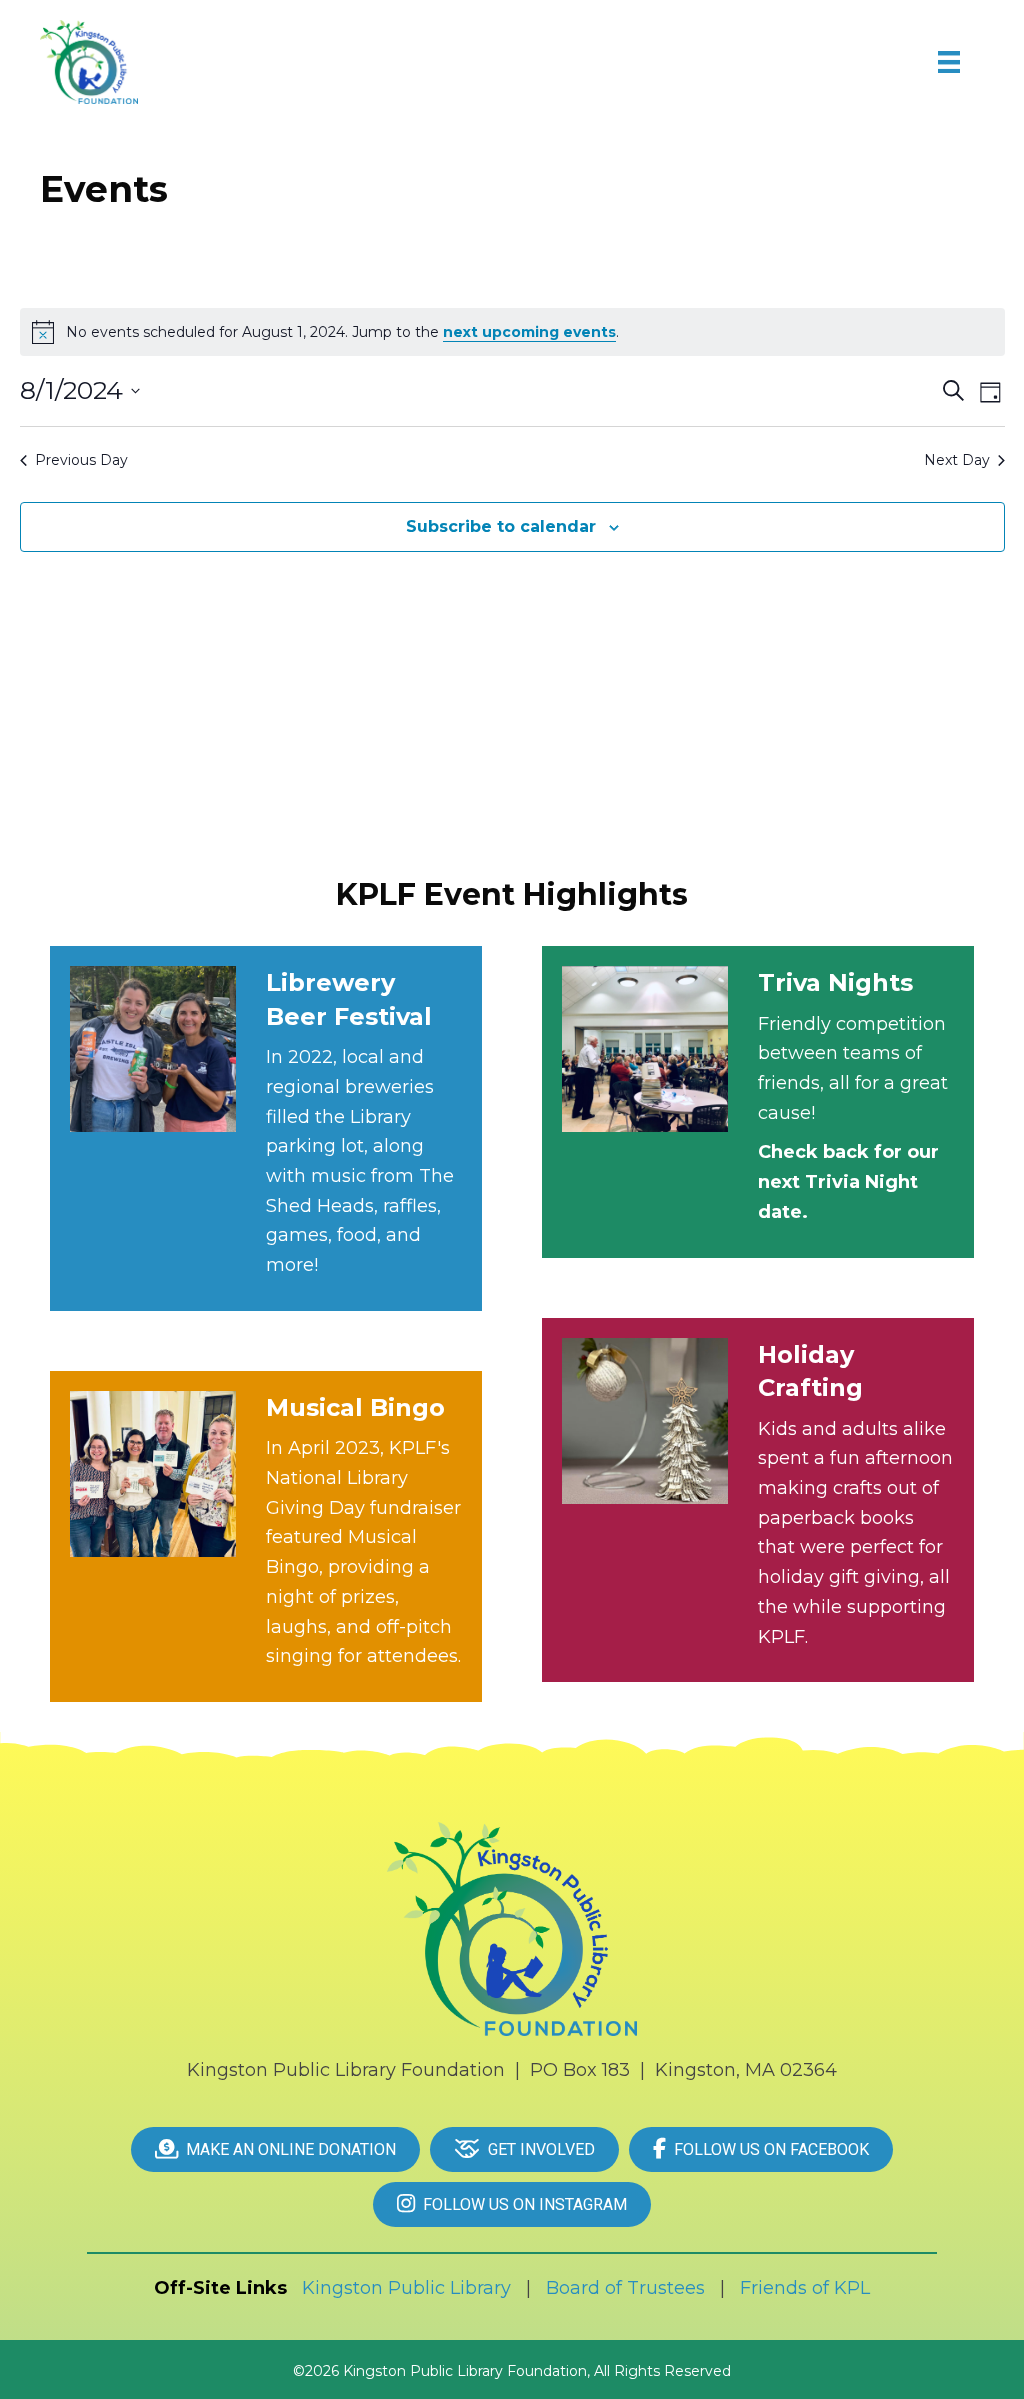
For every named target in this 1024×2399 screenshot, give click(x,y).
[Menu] (949, 62)
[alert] (512, 332)
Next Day (957, 460)
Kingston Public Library (406, 2288)
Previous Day (81, 460)
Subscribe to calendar (501, 526)
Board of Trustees (625, 2288)
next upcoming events (529, 332)
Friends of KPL (805, 2288)
